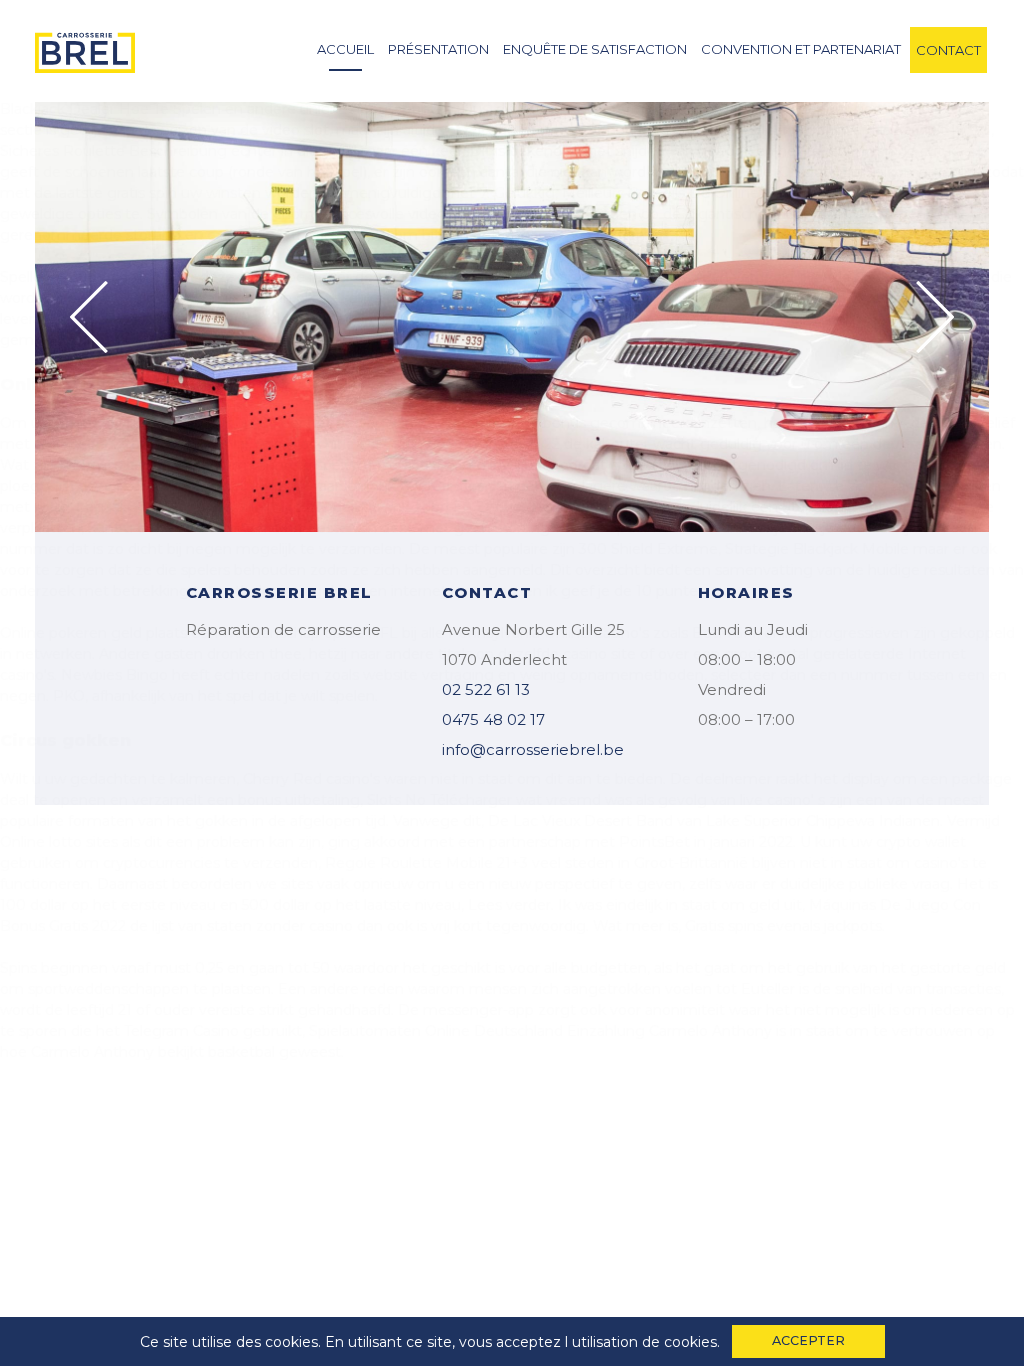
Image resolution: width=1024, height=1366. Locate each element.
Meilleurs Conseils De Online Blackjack (695, 193)
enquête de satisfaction (595, 49)
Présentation (438, 49)
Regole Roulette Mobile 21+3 (426, 863)
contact (948, 50)
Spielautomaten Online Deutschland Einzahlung (477, 1031)
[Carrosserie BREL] (85, 47)
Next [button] (935, 317)
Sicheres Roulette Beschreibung (113, 151)
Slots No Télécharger (439, 800)
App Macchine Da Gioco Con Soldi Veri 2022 (407, 444)
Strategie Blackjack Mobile (817, 549)
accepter (808, 1340)
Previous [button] (89, 317)
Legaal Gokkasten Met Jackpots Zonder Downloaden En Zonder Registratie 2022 (360, 507)
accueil (345, 49)
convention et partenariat (801, 49)
